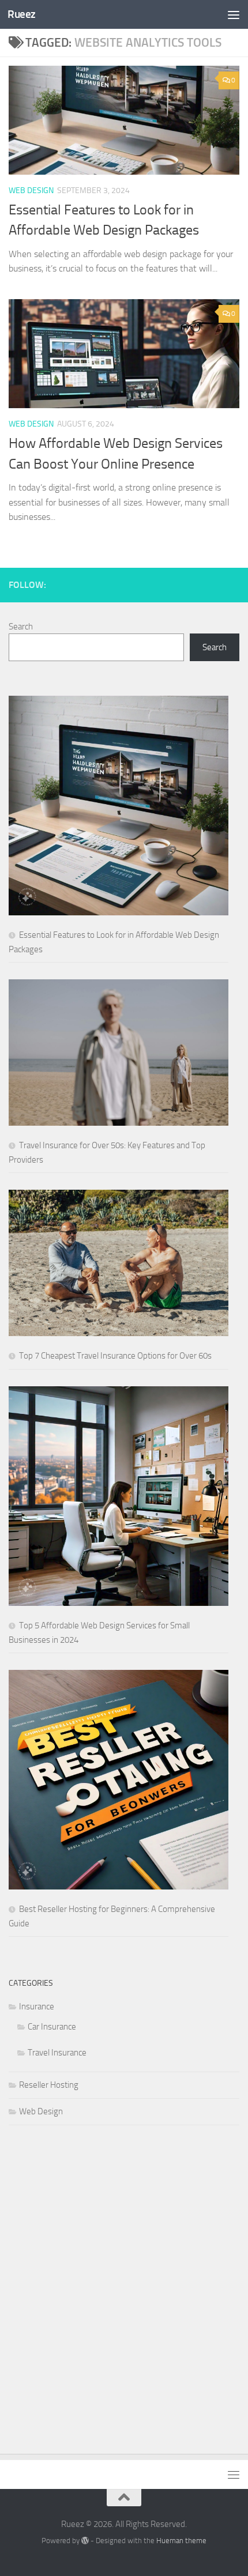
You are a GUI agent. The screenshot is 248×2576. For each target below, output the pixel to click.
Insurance (37, 2007)
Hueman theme (181, 2541)
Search (21, 627)
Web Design (31, 191)
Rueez (22, 14)
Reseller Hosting (49, 2085)
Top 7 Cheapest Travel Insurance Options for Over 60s (115, 1356)
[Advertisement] (124, 2278)
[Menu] (234, 14)
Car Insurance (52, 2027)
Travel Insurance (57, 2053)
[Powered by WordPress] (85, 2541)
